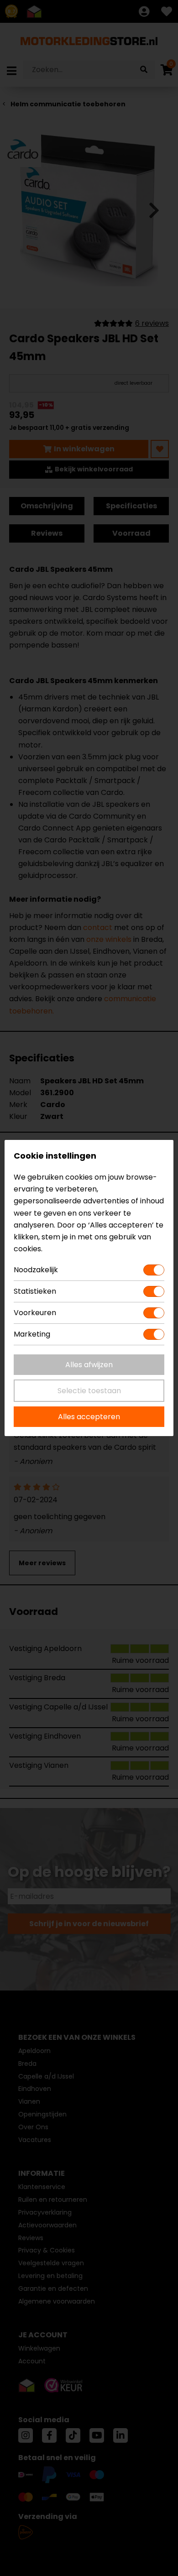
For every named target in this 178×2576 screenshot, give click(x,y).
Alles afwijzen (89, 1365)
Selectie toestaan (89, 1391)
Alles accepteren (89, 1417)
